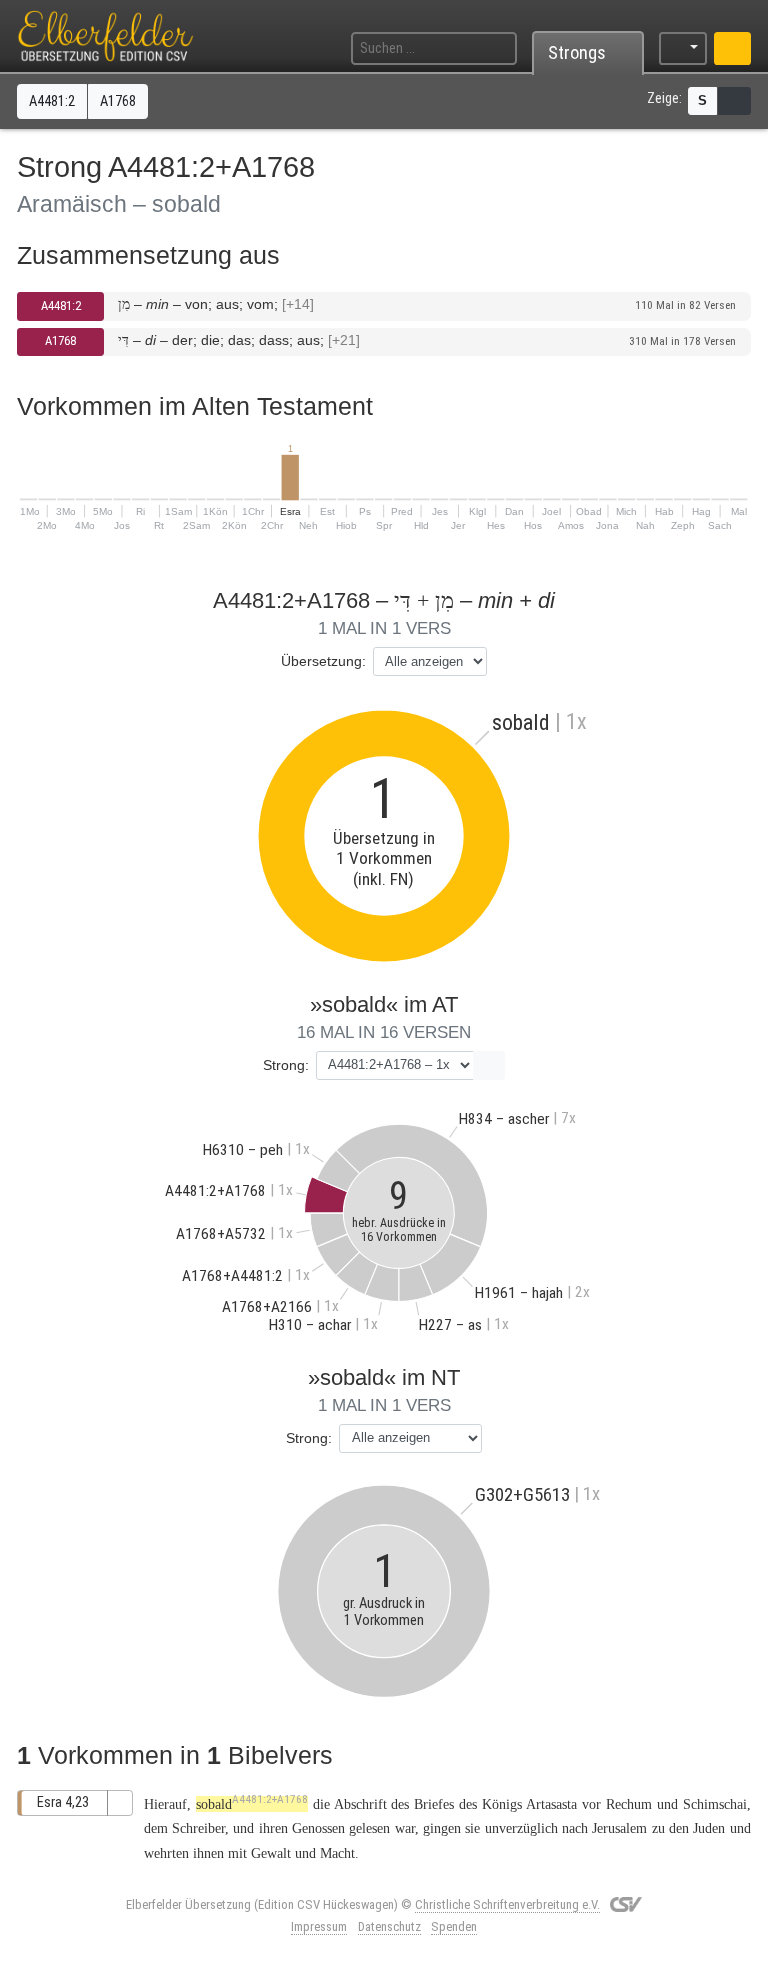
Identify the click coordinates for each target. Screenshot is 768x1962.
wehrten (166, 1853)
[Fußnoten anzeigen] (734, 101)
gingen (442, 1828)
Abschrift (360, 1804)
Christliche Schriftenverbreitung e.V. (507, 1904)
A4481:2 (61, 305)
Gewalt (271, 1853)
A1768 (60, 340)
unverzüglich (521, 1828)
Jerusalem (619, 1828)
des (468, 1804)
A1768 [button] (118, 101)
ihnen (208, 1853)
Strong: (286, 1065)
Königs (502, 1804)
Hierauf (165, 1804)
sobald (252, 1804)
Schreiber (198, 1828)
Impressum (319, 1926)
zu (658, 1828)
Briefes (434, 1804)
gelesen (369, 1828)
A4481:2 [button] (52, 101)
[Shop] (732, 48)
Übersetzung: (323, 661)
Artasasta (551, 1804)
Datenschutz (389, 1926)
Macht (337, 1853)
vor (591, 1804)
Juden (709, 1828)
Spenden (454, 1926)
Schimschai (715, 1804)
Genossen (318, 1828)
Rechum (629, 1804)
